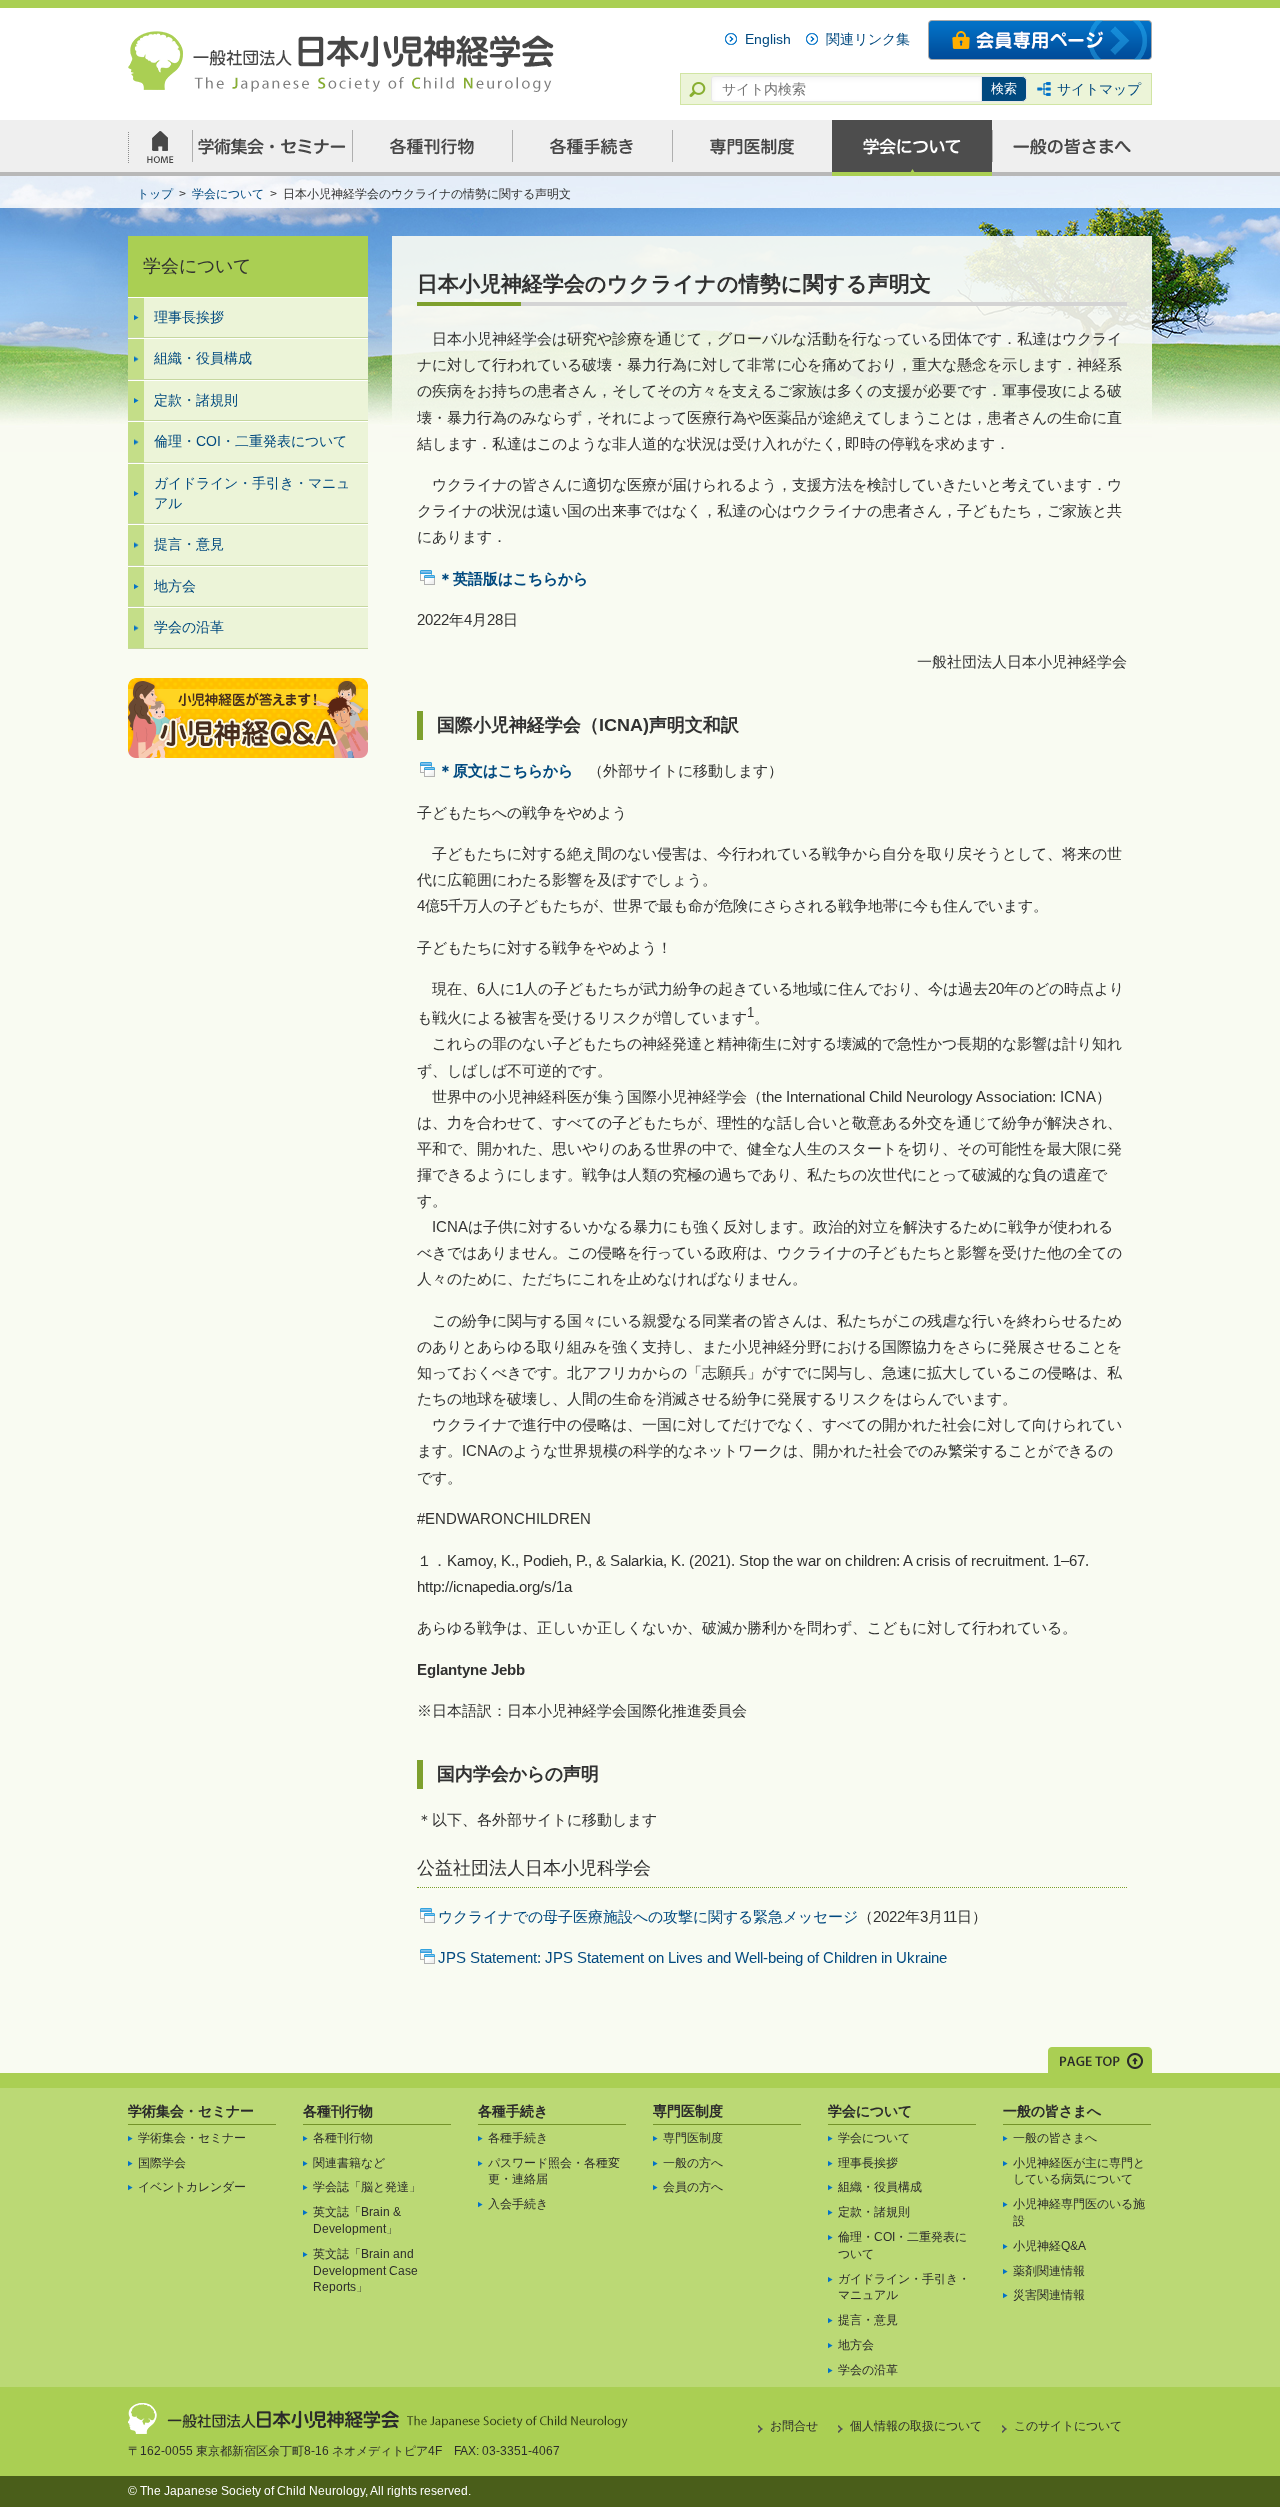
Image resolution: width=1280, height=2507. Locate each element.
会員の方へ (693, 2187)
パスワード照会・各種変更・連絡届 (554, 2171)
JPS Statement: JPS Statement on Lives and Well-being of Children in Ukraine (692, 1957)
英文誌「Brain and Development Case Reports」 (365, 2271)
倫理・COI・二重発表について (250, 441)
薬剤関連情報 (1049, 2271)
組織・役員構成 (203, 358)
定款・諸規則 (196, 400)
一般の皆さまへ (1052, 2111)
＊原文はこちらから (505, 770)
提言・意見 (189, 544)
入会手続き (518, 2204)
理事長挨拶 (189, 317)
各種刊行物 (338, 2111)
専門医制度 (688, 2111)
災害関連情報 (1049, 2295)
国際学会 (162, 2163)
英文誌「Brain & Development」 (357, 2220)
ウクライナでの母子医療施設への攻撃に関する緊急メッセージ (648, 1916)
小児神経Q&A (1049, 2246)
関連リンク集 (868, 39)
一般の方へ (693, 2163)
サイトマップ (1099, 89)
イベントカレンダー (192, 2187)
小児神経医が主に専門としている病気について (1079, 2171)
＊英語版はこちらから (513, 578)
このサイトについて (1068, 2426)
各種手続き (513, 2111)
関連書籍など (349, 2163)
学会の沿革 (189, 627)
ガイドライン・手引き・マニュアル (252, 493)
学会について (870, 2111)
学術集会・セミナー (191, 2111)
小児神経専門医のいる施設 (1079, 2212)
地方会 (175, 586)
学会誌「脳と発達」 (367, 2187)
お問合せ (794, 2426)
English (768, 39)
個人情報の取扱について (916, 2426)
